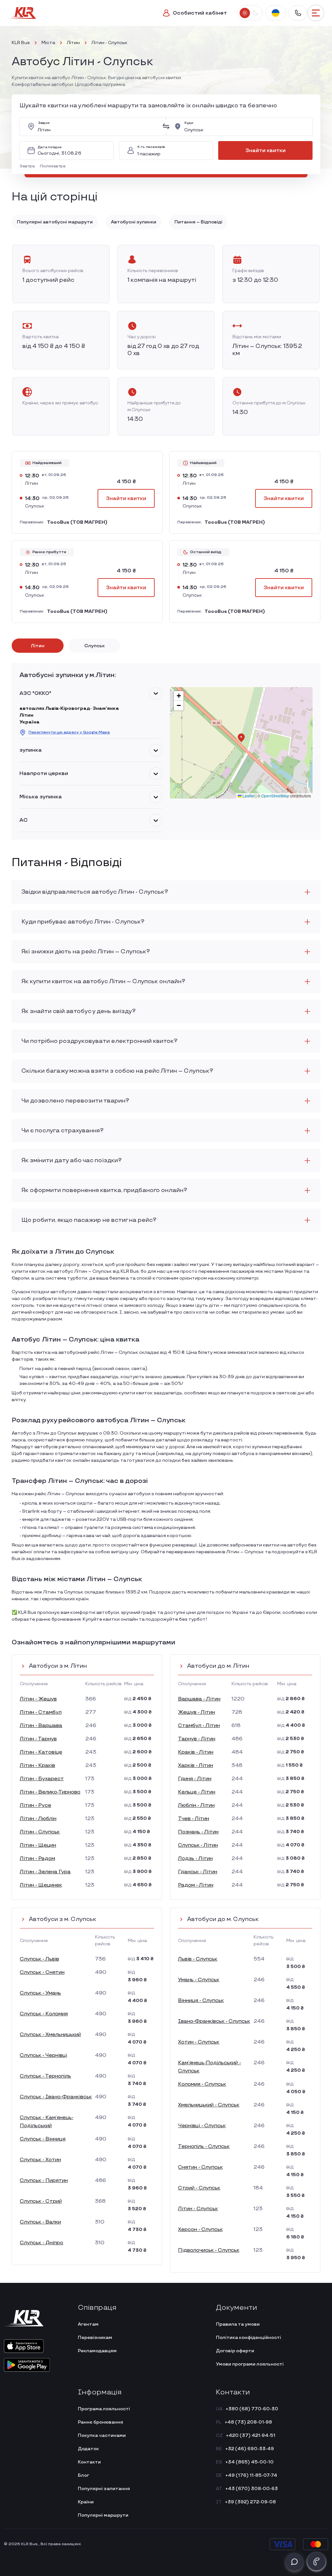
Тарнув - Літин (197, 1739)
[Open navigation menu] (316, 13)
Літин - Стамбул (41, 1712)
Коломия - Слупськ (202, 2084)
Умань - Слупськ (199, 1980)
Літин (73, 43)
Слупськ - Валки (40, 2222)
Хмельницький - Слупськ (209, 2105)
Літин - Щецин (38, 1845)
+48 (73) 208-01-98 (248, 2422)
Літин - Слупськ (40, 1832)
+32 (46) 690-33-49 (250, 2449)
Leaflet (248, 796)
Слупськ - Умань (40, 1993)
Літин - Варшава (41, 1726)
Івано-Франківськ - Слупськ (214, 2021)
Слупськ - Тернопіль (45, 2076)
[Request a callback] (316, 2561)
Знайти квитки (266, 151)
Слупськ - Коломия (44, 2014)
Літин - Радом (37, 1859)
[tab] (38, 646)
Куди (189, 123)
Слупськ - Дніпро (41, 2243)
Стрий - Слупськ (199, 2188)
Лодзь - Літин (195, 1859)
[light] (245, 13)
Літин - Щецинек (41, 1885)
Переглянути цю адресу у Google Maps (69, 732)
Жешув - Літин (196, 1712)
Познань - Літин (198, 1832)
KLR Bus (21, 43)
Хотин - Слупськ (199, 2042)
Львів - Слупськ (198, 1959)
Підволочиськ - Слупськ (209, 2250)
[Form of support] (294, 2562)
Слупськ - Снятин (42, 1972)
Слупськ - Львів (39, 1959)
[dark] (255, 13)
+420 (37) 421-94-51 (251, 2435)
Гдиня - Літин (195, 1779)
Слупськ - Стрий (41, 2201)
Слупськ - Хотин (40, 2160)
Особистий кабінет (200, 13)
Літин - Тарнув (38, 1739)
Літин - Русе (36, 1805)
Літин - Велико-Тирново (50, 1792)
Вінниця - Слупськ (201, 2001)
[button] (28, 166)
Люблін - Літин (196, 1805)
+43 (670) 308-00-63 (252, 2489)
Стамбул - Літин (199, 1726)
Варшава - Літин (199, 1699)
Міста (48, 43)
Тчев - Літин (194, 1819)
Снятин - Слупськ (200, 2167)
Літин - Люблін (38, 1819)
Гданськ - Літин (198, 1872)
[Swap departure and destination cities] (166, 126)
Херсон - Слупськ (200, 2230)
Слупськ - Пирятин (44, 2181)
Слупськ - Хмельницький (50, 2035)
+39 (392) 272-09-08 (250, 2502)
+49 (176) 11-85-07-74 (251, 2475)
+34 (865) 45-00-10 (249, 2462)
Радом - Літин (196, 1885)
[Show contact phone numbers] (298, 13)
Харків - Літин (196, 1765)
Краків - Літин (196, 1752)
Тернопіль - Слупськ (204, 2147)
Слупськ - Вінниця (43, 2139)
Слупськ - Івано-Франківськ (56, 2097)
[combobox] (98, 126)
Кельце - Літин (197, 1792)
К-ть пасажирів (151, 147)
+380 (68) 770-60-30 (252, 2409)
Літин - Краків (37, 1765)
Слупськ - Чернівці (43, 2055)
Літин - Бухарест (42, 1779)
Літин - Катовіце (41, 1752)
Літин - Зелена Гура (45, 1872)
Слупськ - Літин (198, 1845)
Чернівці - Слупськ (202, 2126)
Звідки (44, 123)
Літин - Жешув (38, 1699)
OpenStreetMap (275, 796)
